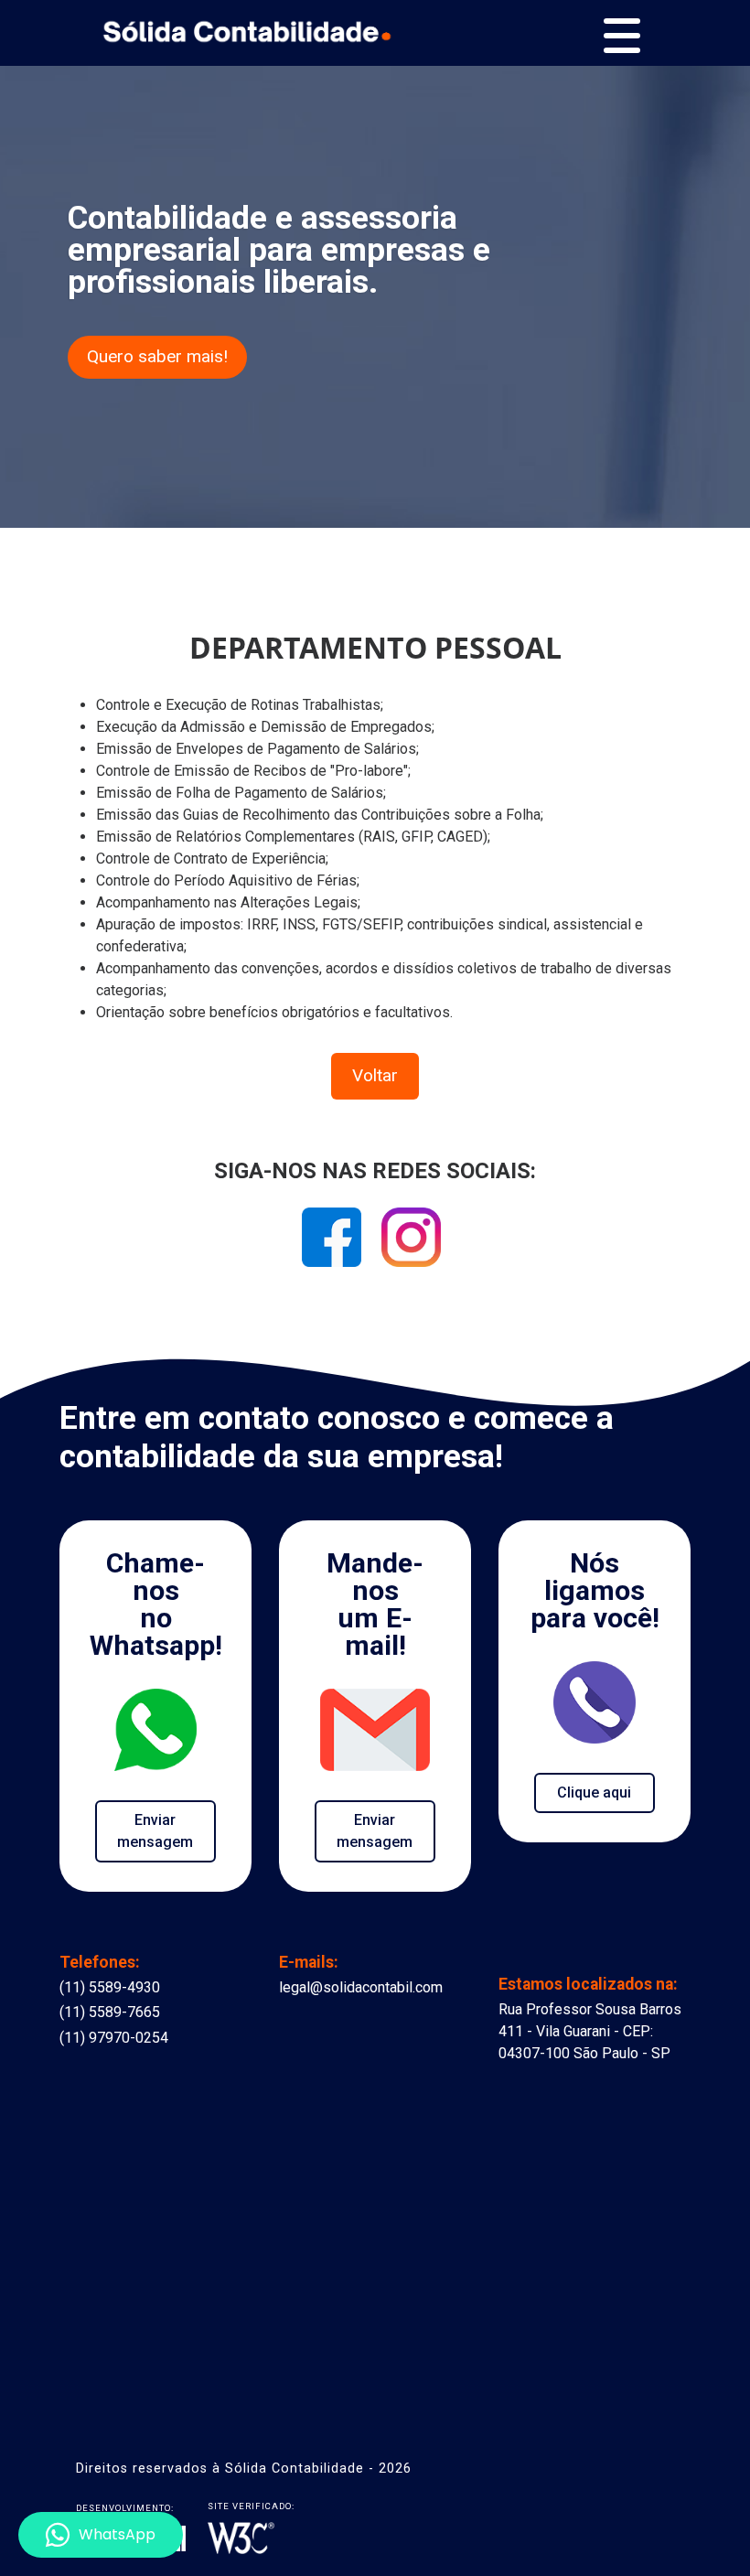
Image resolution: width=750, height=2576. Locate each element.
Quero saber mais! (157, 356)
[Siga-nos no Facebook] (333, 1244)
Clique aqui (594, 1792)
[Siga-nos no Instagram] (411, 1244)
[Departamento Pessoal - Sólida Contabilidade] (247, 29)
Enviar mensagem (155, 1831)
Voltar (375, 1075)
